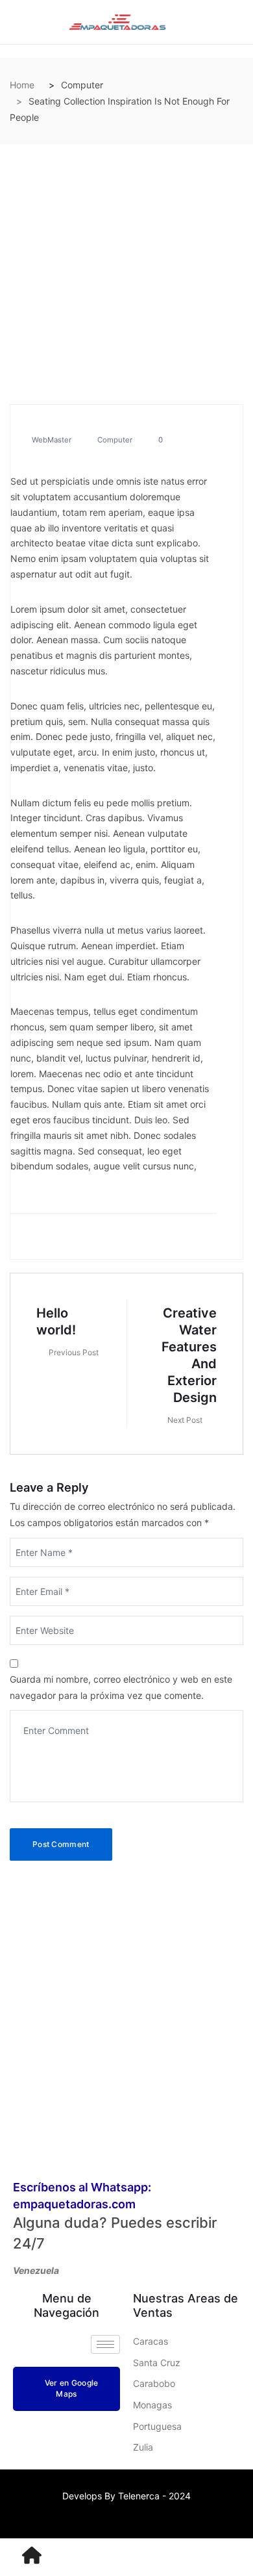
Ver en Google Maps (72, 2388)
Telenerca (139, 2496)
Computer (115, 440)
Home (22, 85)
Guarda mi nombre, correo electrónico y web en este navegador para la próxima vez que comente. (121, 1687)
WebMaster (52, 440)
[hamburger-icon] (105, 2344)
